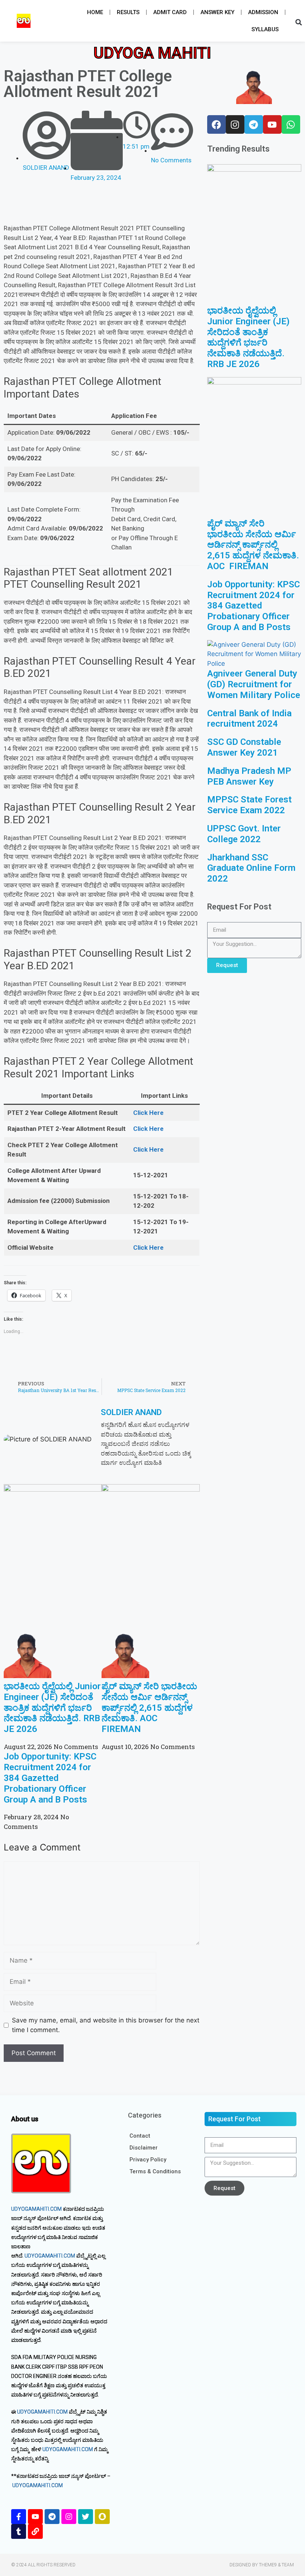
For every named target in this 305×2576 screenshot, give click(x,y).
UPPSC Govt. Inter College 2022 (244, 834)
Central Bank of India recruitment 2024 (249, 719)
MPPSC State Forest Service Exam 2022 (249, 805)
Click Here (148, 1113)
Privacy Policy (148, 2160)
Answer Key (217, 12)
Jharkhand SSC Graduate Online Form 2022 (251, 868)
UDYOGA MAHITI (152, 53)
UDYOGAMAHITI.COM (36, 2209)
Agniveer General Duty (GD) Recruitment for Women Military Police (254, 684)
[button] (24, 21)
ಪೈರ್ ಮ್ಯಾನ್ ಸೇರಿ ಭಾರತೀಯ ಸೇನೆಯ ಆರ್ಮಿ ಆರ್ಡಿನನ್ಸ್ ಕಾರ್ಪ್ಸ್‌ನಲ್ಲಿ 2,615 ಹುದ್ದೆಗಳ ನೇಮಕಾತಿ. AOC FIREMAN (149, 1708)
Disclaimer (144, 2148)
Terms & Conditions (155, 2171)
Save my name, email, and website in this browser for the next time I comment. (106, 2025)
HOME (95, 12)
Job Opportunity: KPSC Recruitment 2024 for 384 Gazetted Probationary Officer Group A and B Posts (50, 1778)
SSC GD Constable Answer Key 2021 (244, 747)
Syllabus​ (265, 29)
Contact (140, 2136)
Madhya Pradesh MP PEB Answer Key (249, 776)
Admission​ (263, 12)
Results (128, 12)
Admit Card (170, 12)
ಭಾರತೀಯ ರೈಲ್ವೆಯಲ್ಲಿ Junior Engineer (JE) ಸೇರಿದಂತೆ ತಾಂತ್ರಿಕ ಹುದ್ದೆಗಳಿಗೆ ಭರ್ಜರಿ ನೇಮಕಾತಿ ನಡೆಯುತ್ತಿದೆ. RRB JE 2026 (52, 1708)
